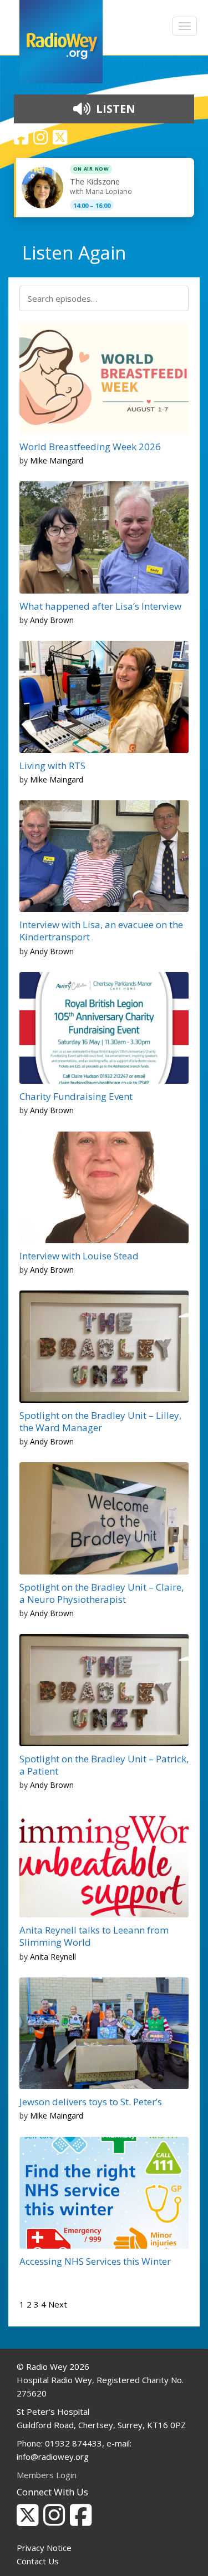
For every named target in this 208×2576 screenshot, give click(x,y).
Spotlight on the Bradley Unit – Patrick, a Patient (104, 1765)
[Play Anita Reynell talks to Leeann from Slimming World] (36, 1904)
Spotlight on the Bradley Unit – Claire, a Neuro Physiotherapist (102, 1593)
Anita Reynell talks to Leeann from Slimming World (94, 1936)
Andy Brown (52, 620)
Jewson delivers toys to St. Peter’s (91, 2102)
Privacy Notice (44, 2548)
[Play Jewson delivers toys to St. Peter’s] (36, 2076)
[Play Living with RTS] (36, 740)
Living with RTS (52, 766)
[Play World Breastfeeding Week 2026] (36, 421)
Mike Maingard (57, 460)
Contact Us (38, 2561)
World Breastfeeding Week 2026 (90, 447)
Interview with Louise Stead (79, 1256)
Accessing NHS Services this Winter (95, 2261)
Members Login (47, 2475)
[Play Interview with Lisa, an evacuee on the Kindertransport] (36, 899)
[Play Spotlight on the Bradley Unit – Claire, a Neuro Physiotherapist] (36, 1561)
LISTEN (114, 109)
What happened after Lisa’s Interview (100, 606)
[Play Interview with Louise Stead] (36, 1230)
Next (58, 2304)
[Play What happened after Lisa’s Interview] (36, 580)
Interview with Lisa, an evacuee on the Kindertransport (101, 931)
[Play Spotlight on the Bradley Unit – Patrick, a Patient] (36, 1733)
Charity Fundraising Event (76, 1096)
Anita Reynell (53, 1957)
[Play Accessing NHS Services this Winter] (36, 2235)
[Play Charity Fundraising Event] (36, 1070)
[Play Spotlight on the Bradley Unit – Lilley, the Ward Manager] (36, 1389)
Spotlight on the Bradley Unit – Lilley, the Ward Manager (100, 1421)
